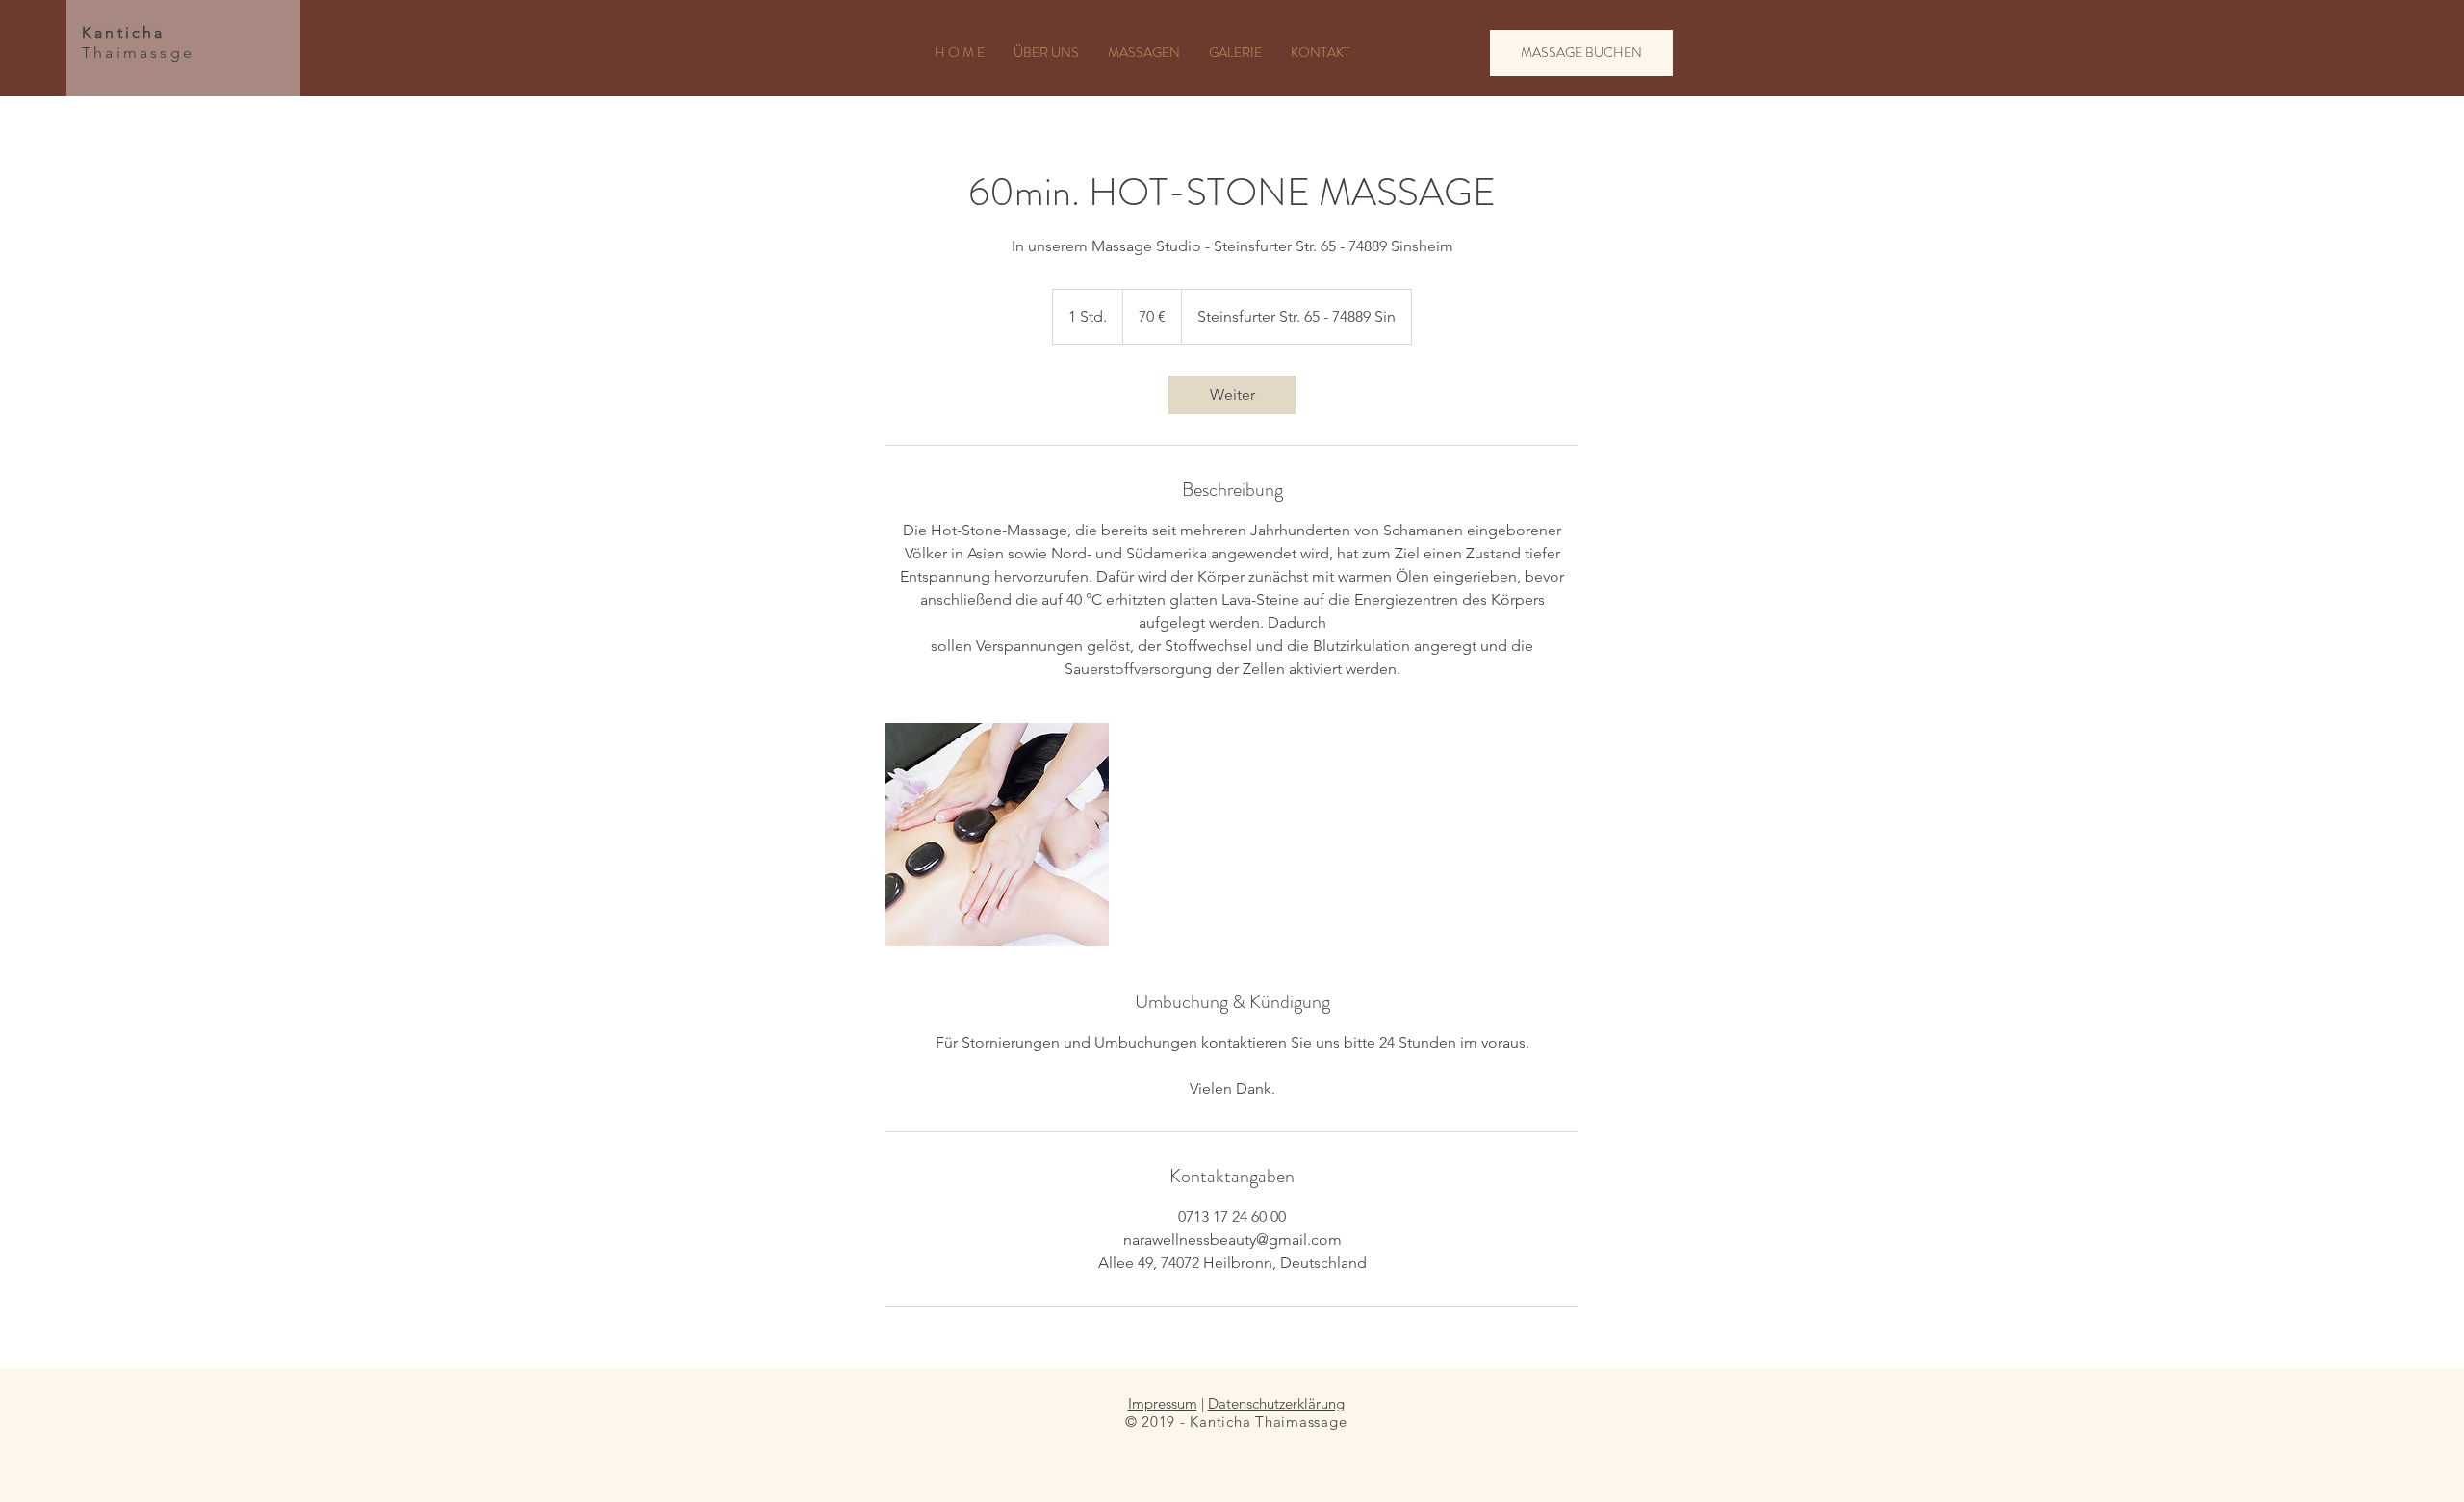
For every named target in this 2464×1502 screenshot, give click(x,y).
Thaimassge (138, 42)
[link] (1232, 395)
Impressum (1163, 1403)
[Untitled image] (997, 835)
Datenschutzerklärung (1276, 1403)
